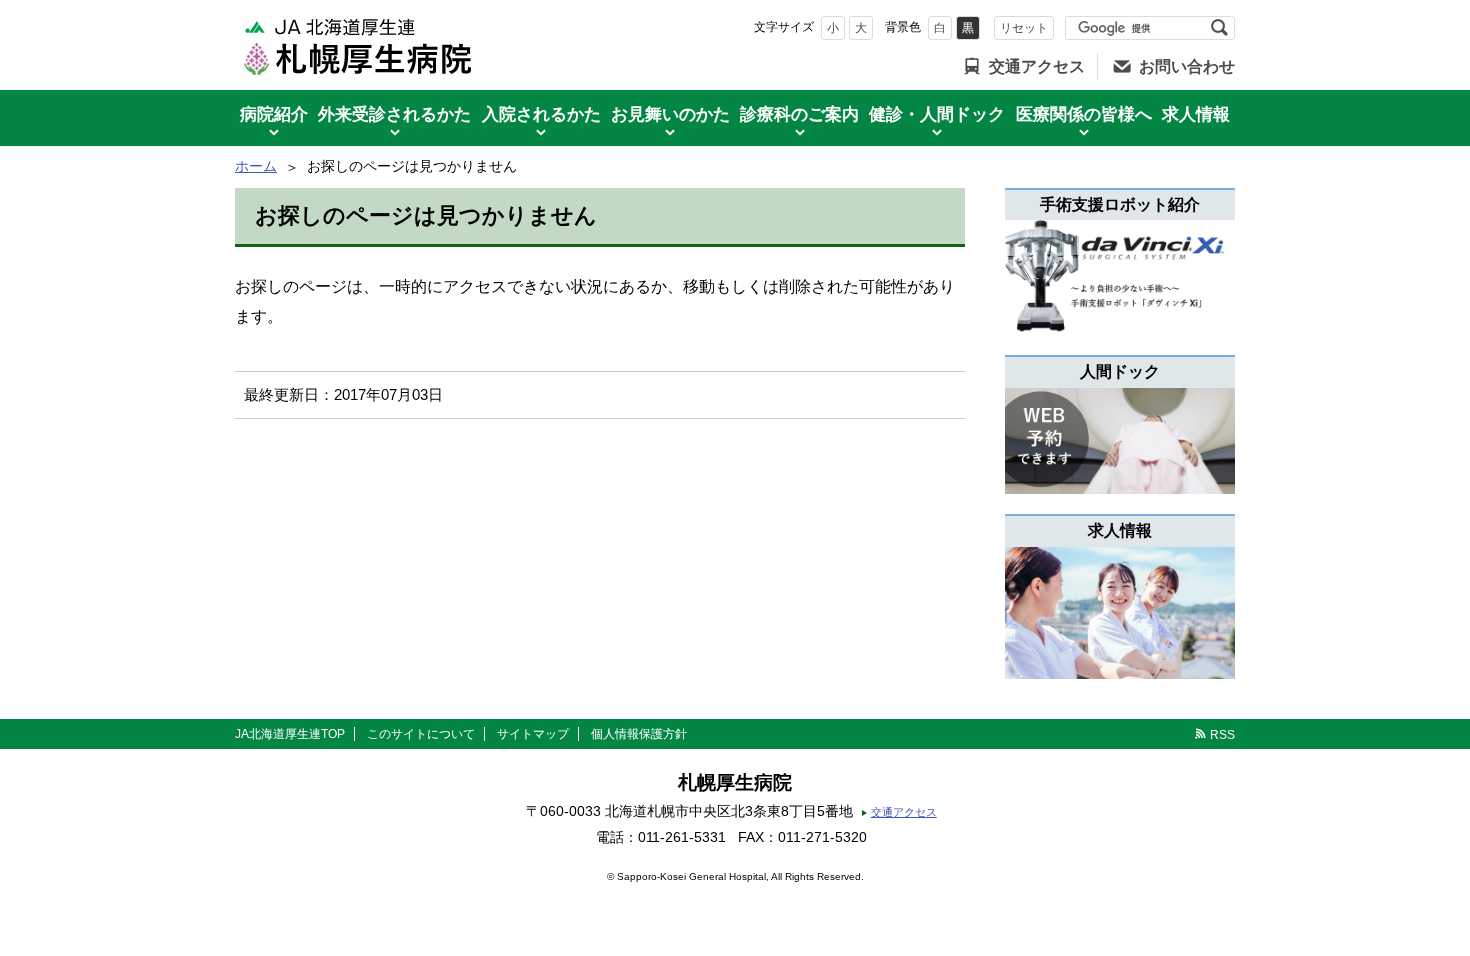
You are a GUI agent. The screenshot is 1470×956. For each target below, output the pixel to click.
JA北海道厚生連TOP (290, 734)
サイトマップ (533, 734)
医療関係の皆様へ (1084, 114)
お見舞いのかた (670, 114)
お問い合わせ (1187, 66)
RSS (1222, 735)
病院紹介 (274, 114)
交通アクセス (1037, 66)
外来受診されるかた (394, 114)
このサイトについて (421, 734)
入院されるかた (541, 114)
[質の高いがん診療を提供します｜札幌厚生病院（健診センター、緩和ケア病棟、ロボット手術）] (359, 45)
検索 (1219, 28)
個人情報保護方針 (639, 734)
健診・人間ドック (937, 114)
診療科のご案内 (799, 114)
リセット (1024, 28)
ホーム (256, 166)
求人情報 (1196, 114)
